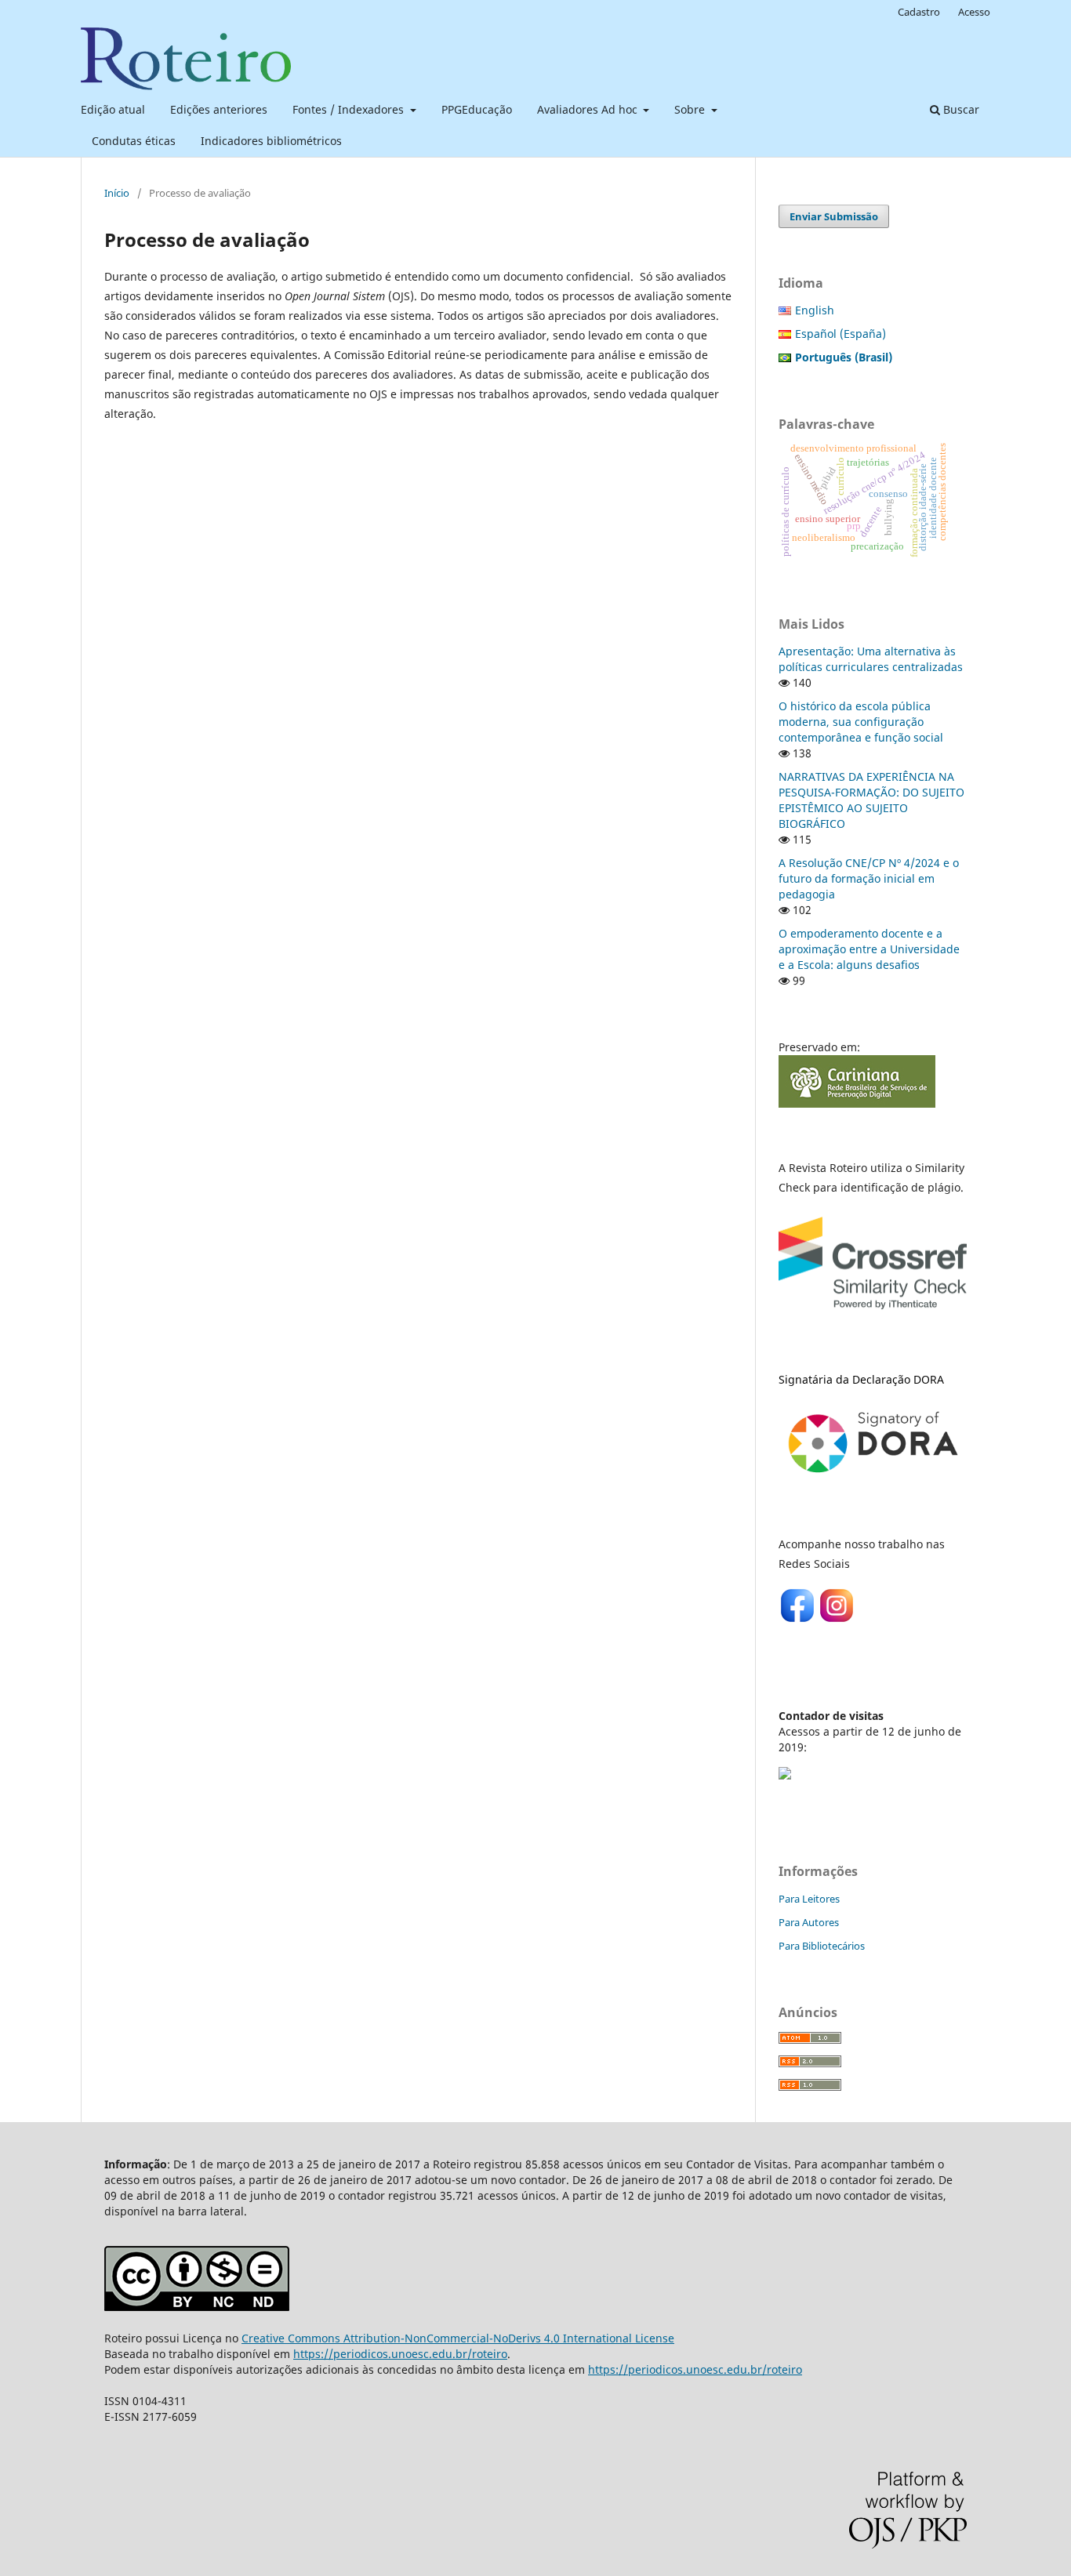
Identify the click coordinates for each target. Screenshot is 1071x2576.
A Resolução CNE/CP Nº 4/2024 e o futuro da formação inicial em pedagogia (869, 878)
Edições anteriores (219, 109)
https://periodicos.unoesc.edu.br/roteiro (400, 2354)
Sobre (691, 109)
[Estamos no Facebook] (798, 1620)
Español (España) (840, 334)
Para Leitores (809, 1899)
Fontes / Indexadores (350, 109)
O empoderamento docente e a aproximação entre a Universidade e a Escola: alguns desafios (869, 949)
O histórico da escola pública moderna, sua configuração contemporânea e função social (861, 722)
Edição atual (113, 109)
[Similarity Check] (873, 1313)
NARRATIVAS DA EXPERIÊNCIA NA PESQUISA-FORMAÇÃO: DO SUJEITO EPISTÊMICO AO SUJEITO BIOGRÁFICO (871, 800)
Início (117, 193)
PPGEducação (477, 109)
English (815, 310)
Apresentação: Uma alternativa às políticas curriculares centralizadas (871, 659)
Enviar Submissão (834, 216)
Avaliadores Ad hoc (589, 109)
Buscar (960, 109)
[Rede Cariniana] (857, 1103)
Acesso (974, 12)
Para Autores (809, 1922)
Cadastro (919, 12)
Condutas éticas (134, 141)
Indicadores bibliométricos (271, 141)
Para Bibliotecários (822, 1946)
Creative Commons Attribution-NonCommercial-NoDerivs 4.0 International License (458, 2338)
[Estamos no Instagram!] (837, 1620)
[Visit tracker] (785, 1775)
